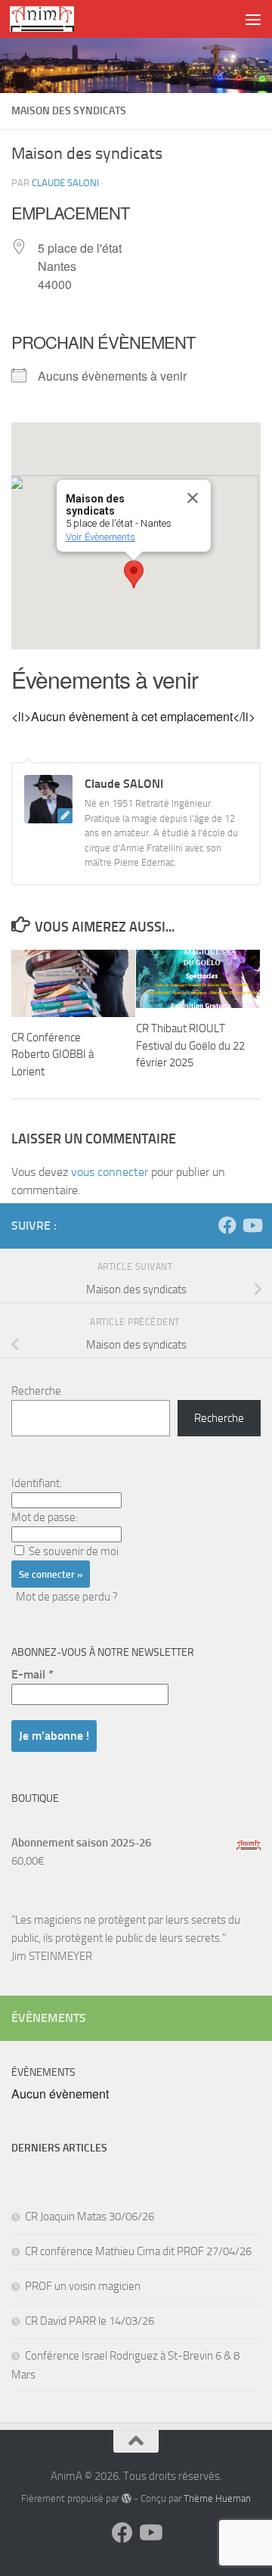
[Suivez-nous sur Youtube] (252, 1225)
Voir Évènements (100, 537)
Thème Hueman (217, 2498)
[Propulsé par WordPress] (126, 2498)
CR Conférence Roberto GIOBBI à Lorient (53, 1055)
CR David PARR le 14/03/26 (90, 2321)
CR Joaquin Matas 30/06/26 (90, 2217)
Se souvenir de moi (74, 1551)
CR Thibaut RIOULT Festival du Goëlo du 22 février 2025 (190, 1045)
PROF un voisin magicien (83, 2286)
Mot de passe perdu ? (67, 1597)
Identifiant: (37, 1483)
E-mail (32, 1674)
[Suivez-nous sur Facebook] (227, 1225)
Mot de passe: (45, 1517)
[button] (134, 574)
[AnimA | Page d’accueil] (53, 19)
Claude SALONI (65, 183)
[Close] (193, 498)
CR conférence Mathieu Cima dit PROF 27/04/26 (138, 2251)
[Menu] (253, 19)
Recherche (36, 1391)
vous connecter (110, 1172)
